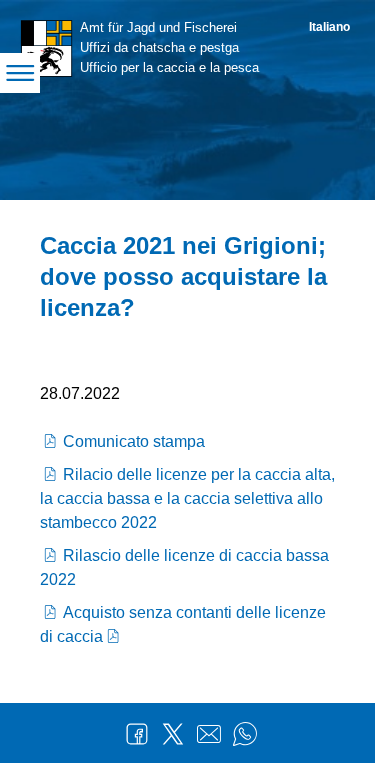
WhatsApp (245, 734)
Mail (209, 734)
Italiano (329, 27)
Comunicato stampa (134, 441)
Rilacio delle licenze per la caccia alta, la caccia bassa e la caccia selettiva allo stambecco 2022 (187, 498)
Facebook (137, 734)
